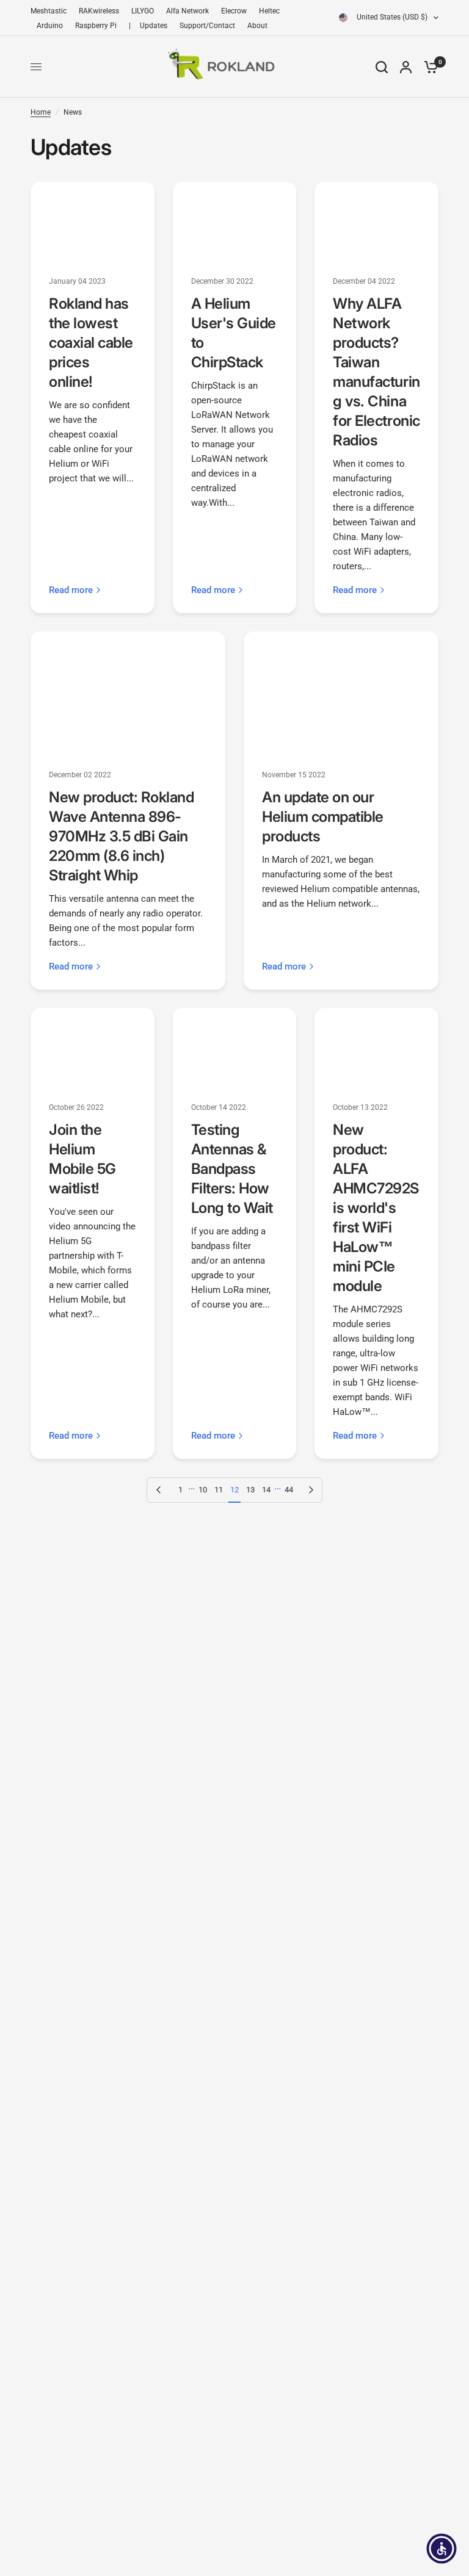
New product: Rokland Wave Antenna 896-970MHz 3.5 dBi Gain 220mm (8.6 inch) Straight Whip (121, 836)
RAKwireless (99, 11)
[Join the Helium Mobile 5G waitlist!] (93, 1047)
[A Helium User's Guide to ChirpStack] (235, 221)
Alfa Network (187, 11)
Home (41, 112)
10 (203, 1490)
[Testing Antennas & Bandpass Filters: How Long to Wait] (235, 1047)
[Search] (382, 67)
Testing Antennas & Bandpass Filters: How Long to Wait (232, 1169)
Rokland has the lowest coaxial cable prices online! (91, 343)
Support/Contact (207, 26)
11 (219, 1490)
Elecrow (234, 11)
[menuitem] (52, 11)
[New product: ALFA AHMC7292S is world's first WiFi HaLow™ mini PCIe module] (376, 1047)
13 (250, 1490)
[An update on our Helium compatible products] (341, 692)
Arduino (50, 26)
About (257, 26)
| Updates (148, 26)
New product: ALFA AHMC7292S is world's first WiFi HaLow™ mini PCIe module (376, 1208)
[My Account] (406, 67)
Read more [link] (71, 590)
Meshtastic (49, 11)
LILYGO (143, 11)
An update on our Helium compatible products (323, 817)
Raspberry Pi (96, 26)
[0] (428, 67)
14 (266, 1490)
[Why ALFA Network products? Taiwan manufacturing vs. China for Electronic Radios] (376, 221)
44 (289, 1490)
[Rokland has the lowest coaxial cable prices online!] (93, 221)
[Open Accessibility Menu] (442, 2549)
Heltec (269, 11)
